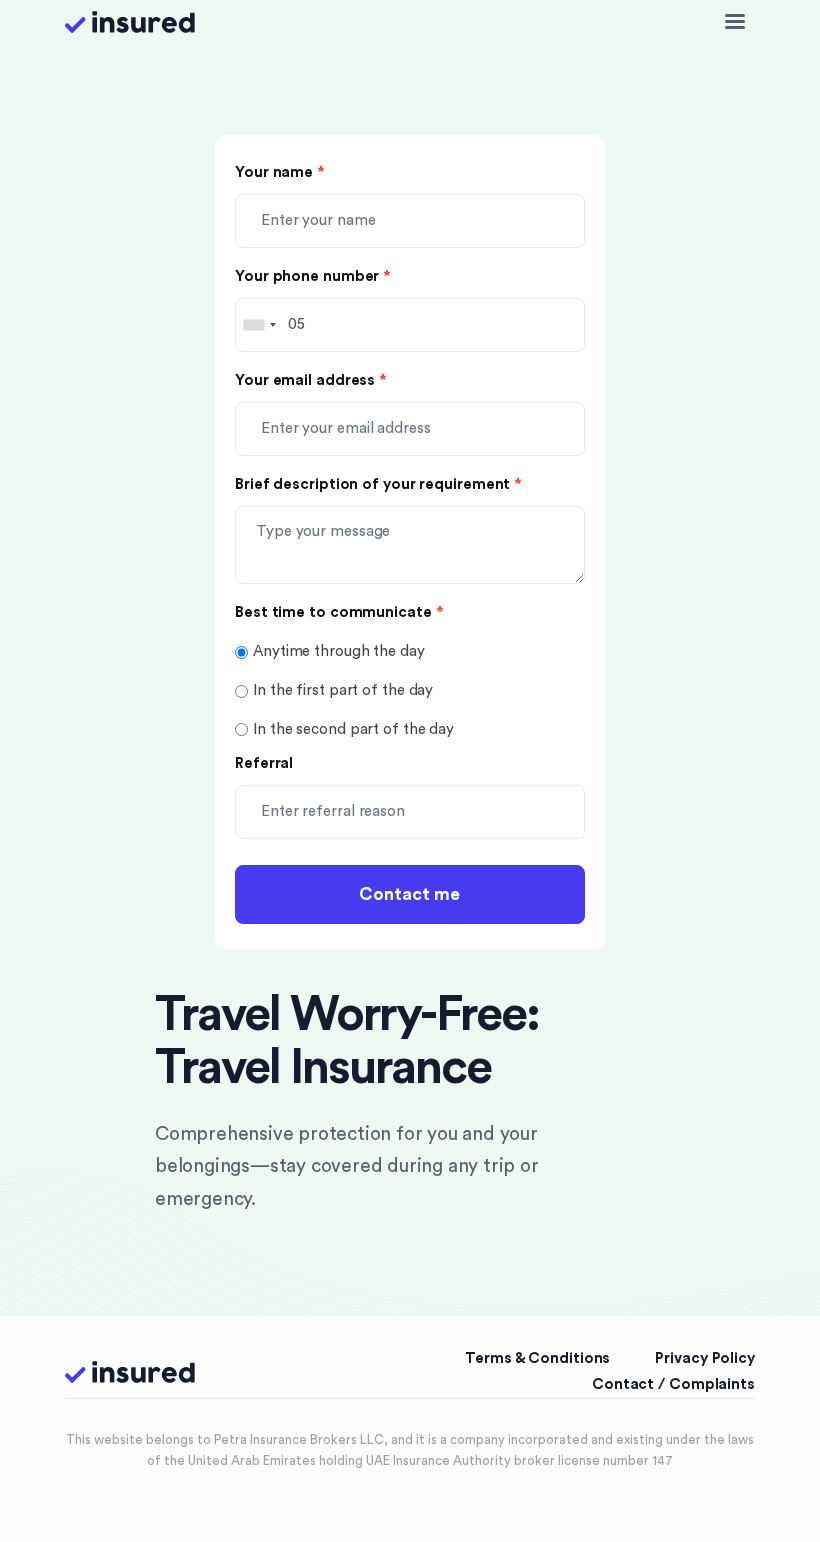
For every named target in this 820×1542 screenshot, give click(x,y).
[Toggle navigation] (735, 22)
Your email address (311, 380)
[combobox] (259, 325)
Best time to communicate (339, 612)
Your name (280, 172)
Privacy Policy (705, 1358)
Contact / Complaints (673, 1384)
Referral (264, 763)
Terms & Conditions (537, 1358)
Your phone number (313, 276)
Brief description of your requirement (378, 484)
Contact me (409, 894)
